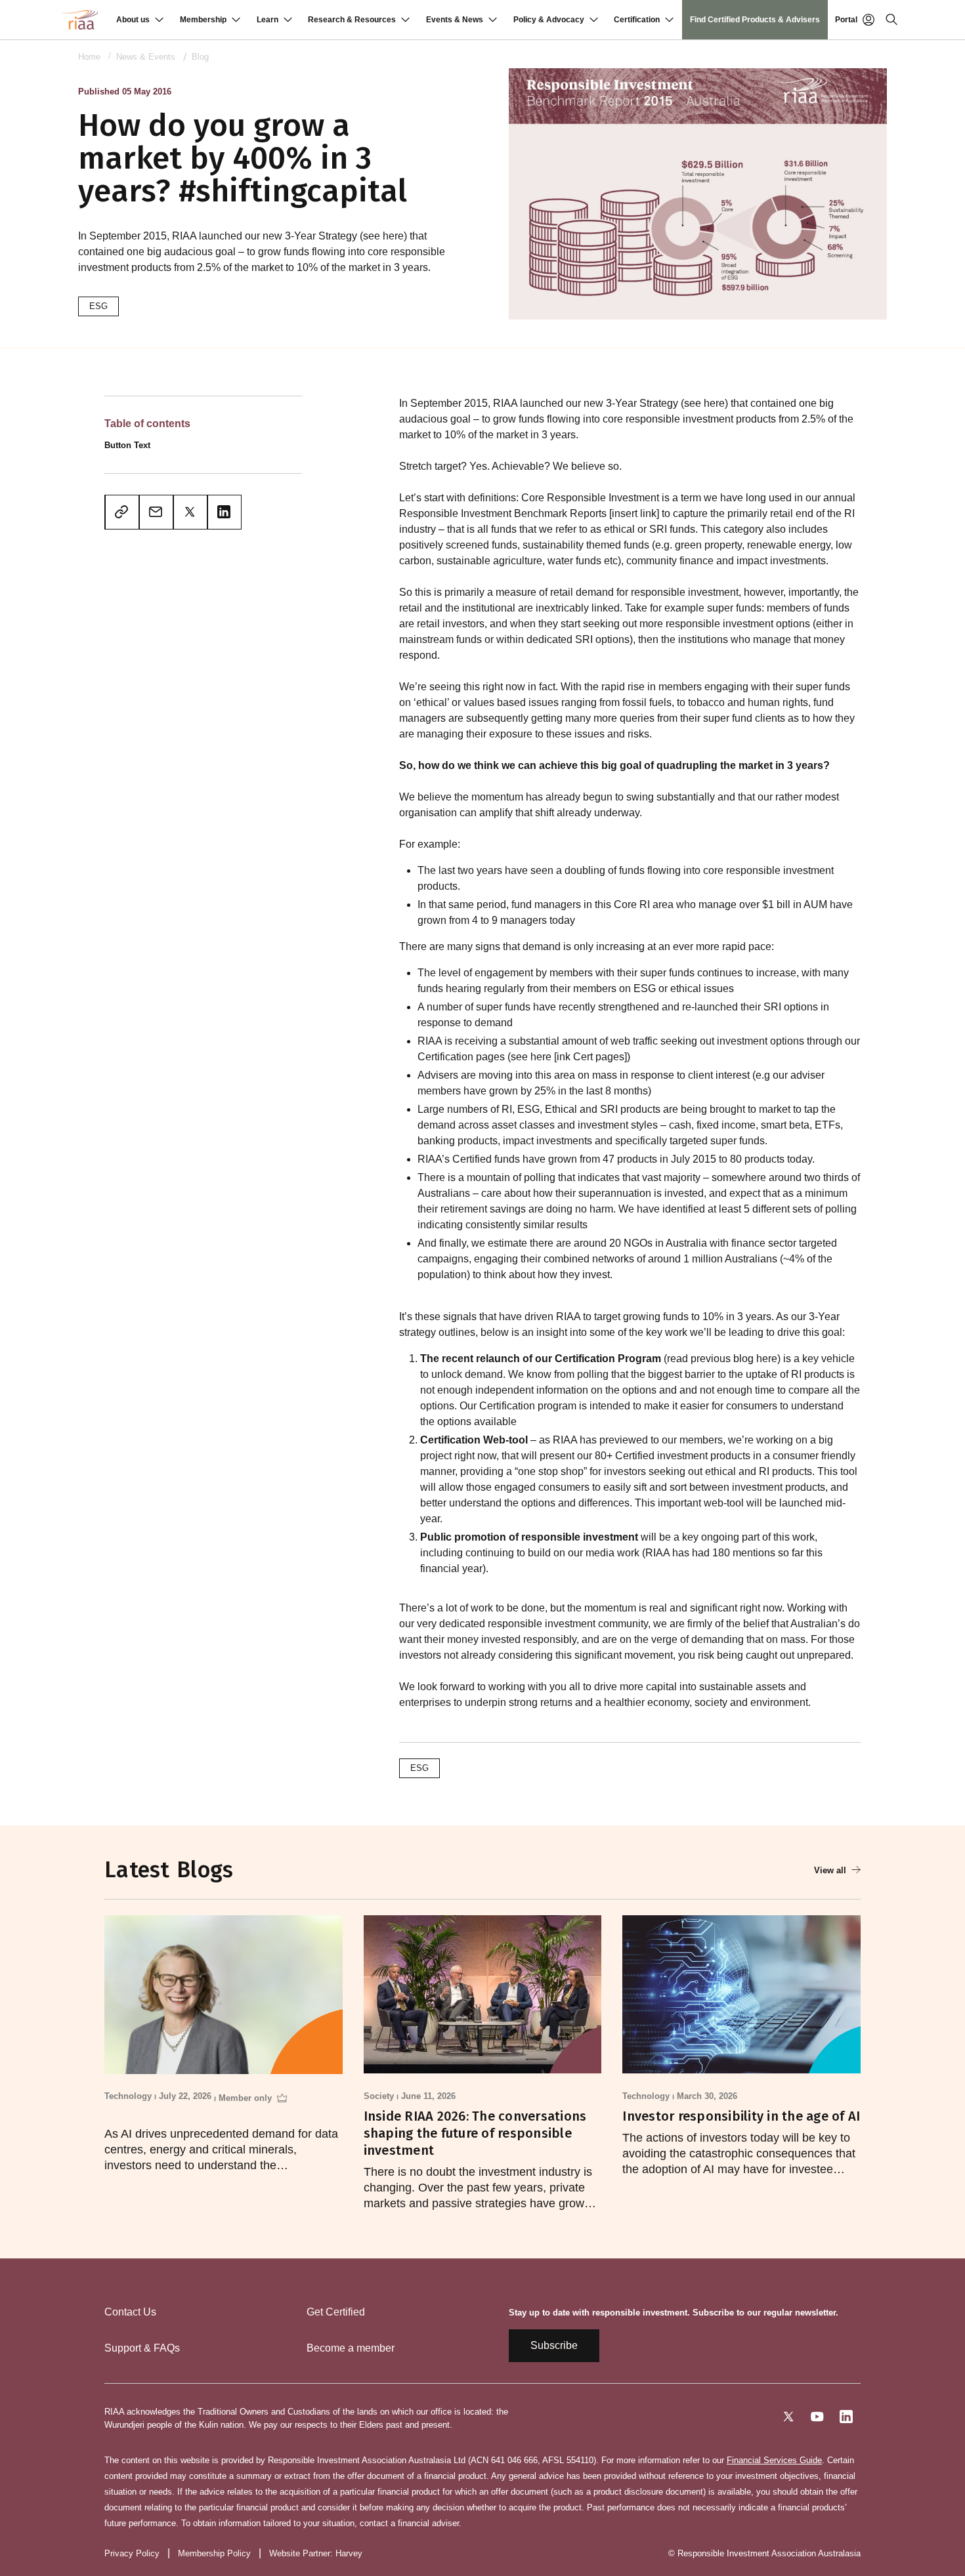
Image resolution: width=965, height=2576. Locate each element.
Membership (203, 20)
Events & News (455, 20)
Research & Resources (352, 20)
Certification (637, 20)
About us (133, 20)
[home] (80, 20)
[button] (140, 20)
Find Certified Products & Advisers (755, 20)
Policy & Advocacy (549, 20)
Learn (268, 20)
